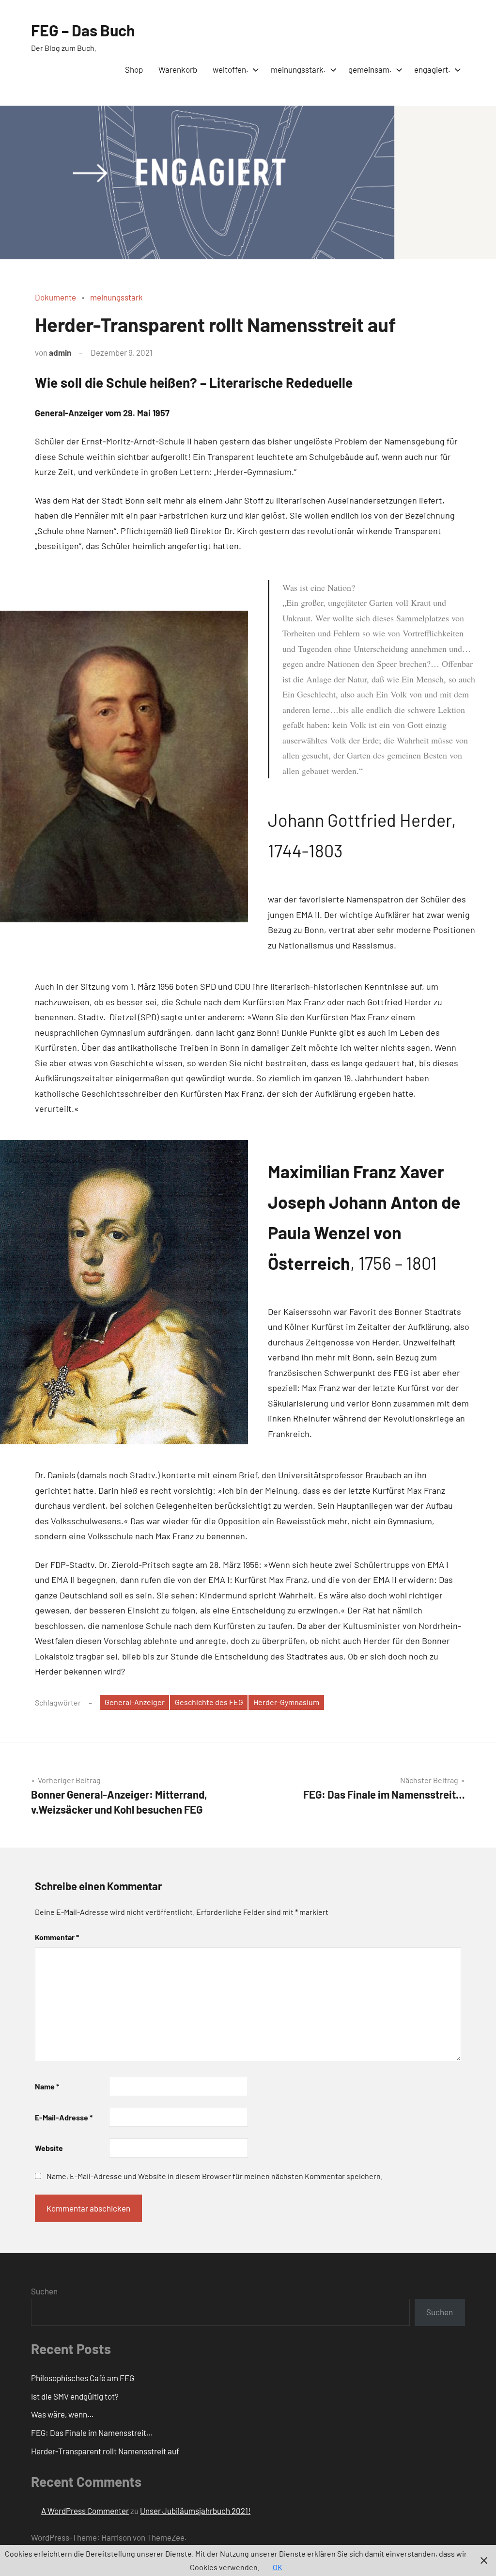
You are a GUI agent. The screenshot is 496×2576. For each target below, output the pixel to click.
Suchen (44, 2291)
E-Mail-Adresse (64, 2117)
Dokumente (55, 297)
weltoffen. (231, 69)
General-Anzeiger (135, 1702)
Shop (134, 69)
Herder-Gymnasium (286, 1702)
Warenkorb (178, 69)
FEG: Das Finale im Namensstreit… (92, 2433)
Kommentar (57, 1937)
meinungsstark (116, 297)
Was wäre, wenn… (62, 2414)
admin (60, 352)
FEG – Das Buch (83, 30)
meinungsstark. (298, 69)
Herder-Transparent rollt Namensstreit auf (105, 2451)
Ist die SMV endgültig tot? (75, 2396)
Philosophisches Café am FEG (83, 2378)
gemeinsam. (370, 69)
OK (278, 2567)
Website (49, 2148)
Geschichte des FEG (209, 1702)
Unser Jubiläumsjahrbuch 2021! (195, 2511)
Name (47, 2086)
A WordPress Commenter (85, 2511)
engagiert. (432, 69)
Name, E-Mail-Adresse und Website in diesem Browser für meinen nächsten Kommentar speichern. (215, 2176)
